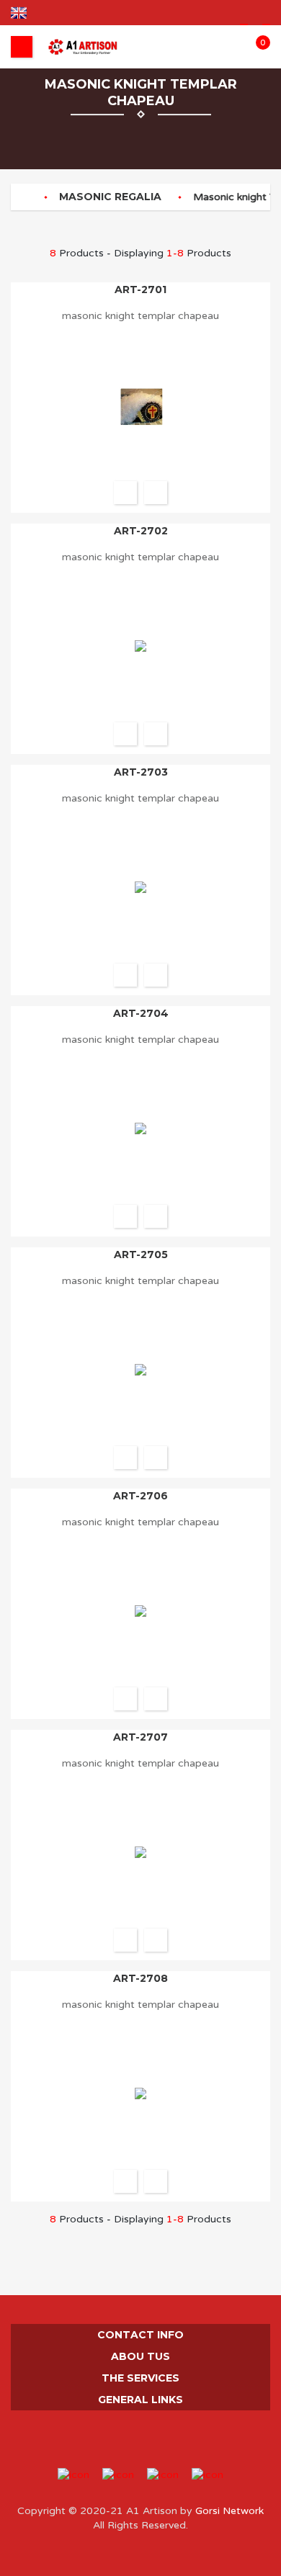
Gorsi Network (228, 2511)
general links (140, 2400)
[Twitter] (120, 2439)
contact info (140, 2335)
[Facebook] (99, 2439)
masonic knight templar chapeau (140, 316)
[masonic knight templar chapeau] (156, 493)
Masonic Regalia (110, 197)
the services (140, 2378)
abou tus (140, 2356)
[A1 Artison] (83, 47)
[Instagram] (141, 2439)
